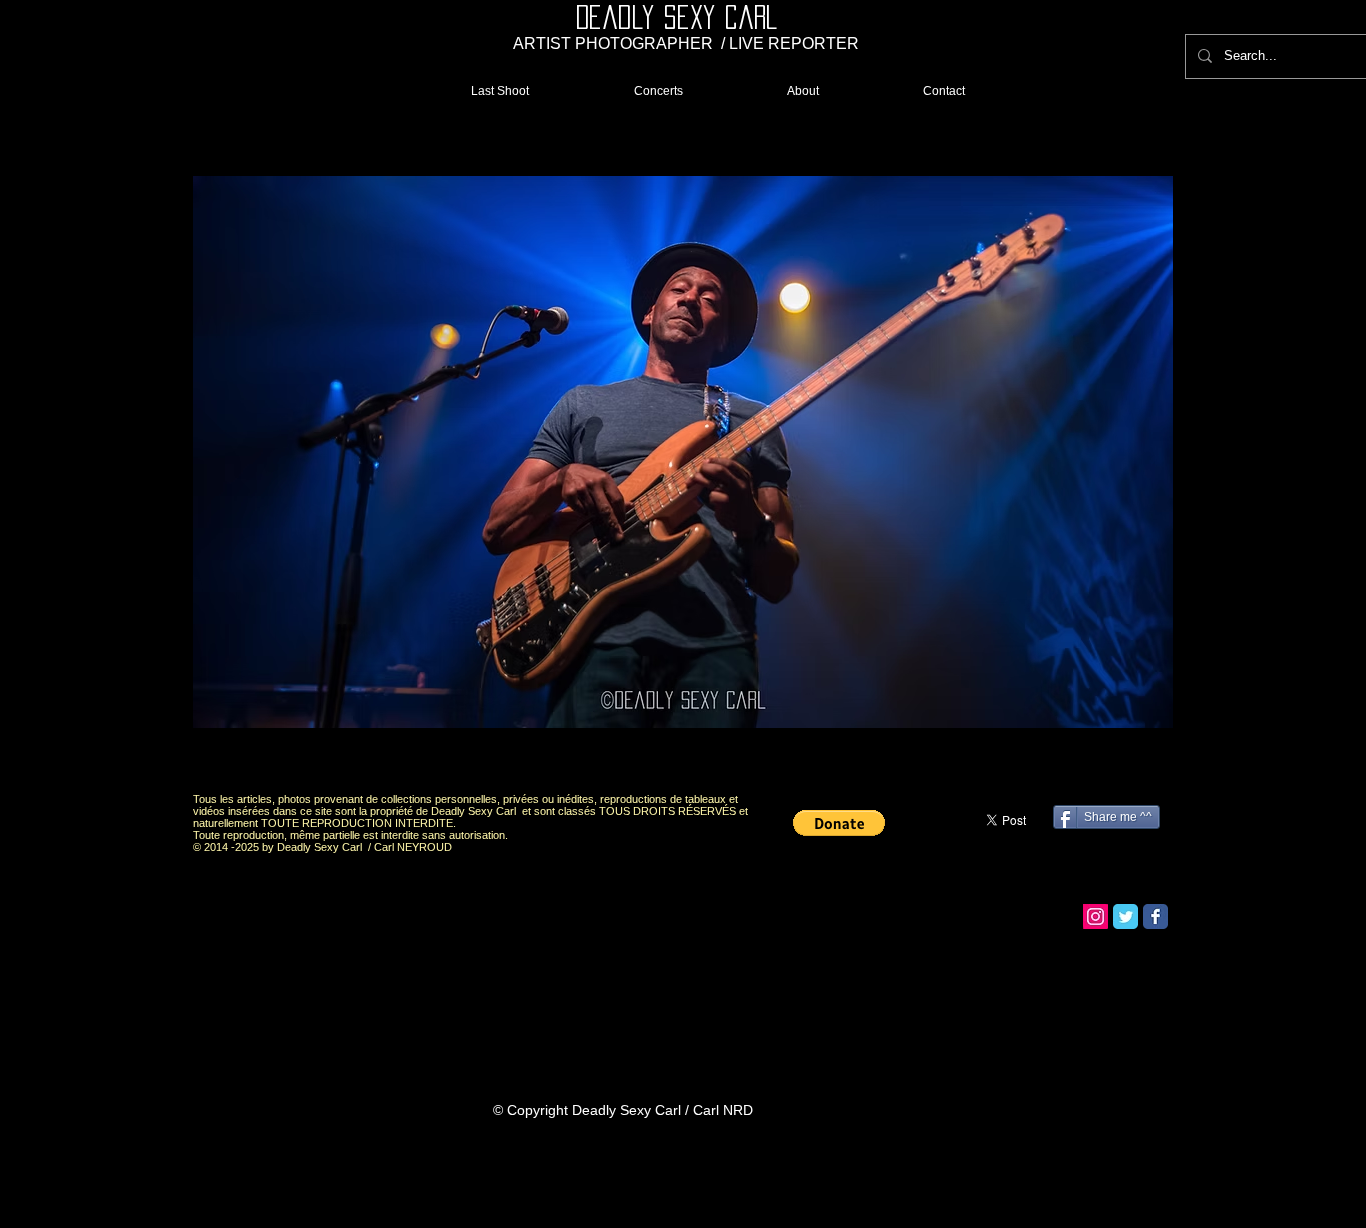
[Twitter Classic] (1125, 916)
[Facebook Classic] (1155, 916)
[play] (1124, 759)
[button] (683, 452)
